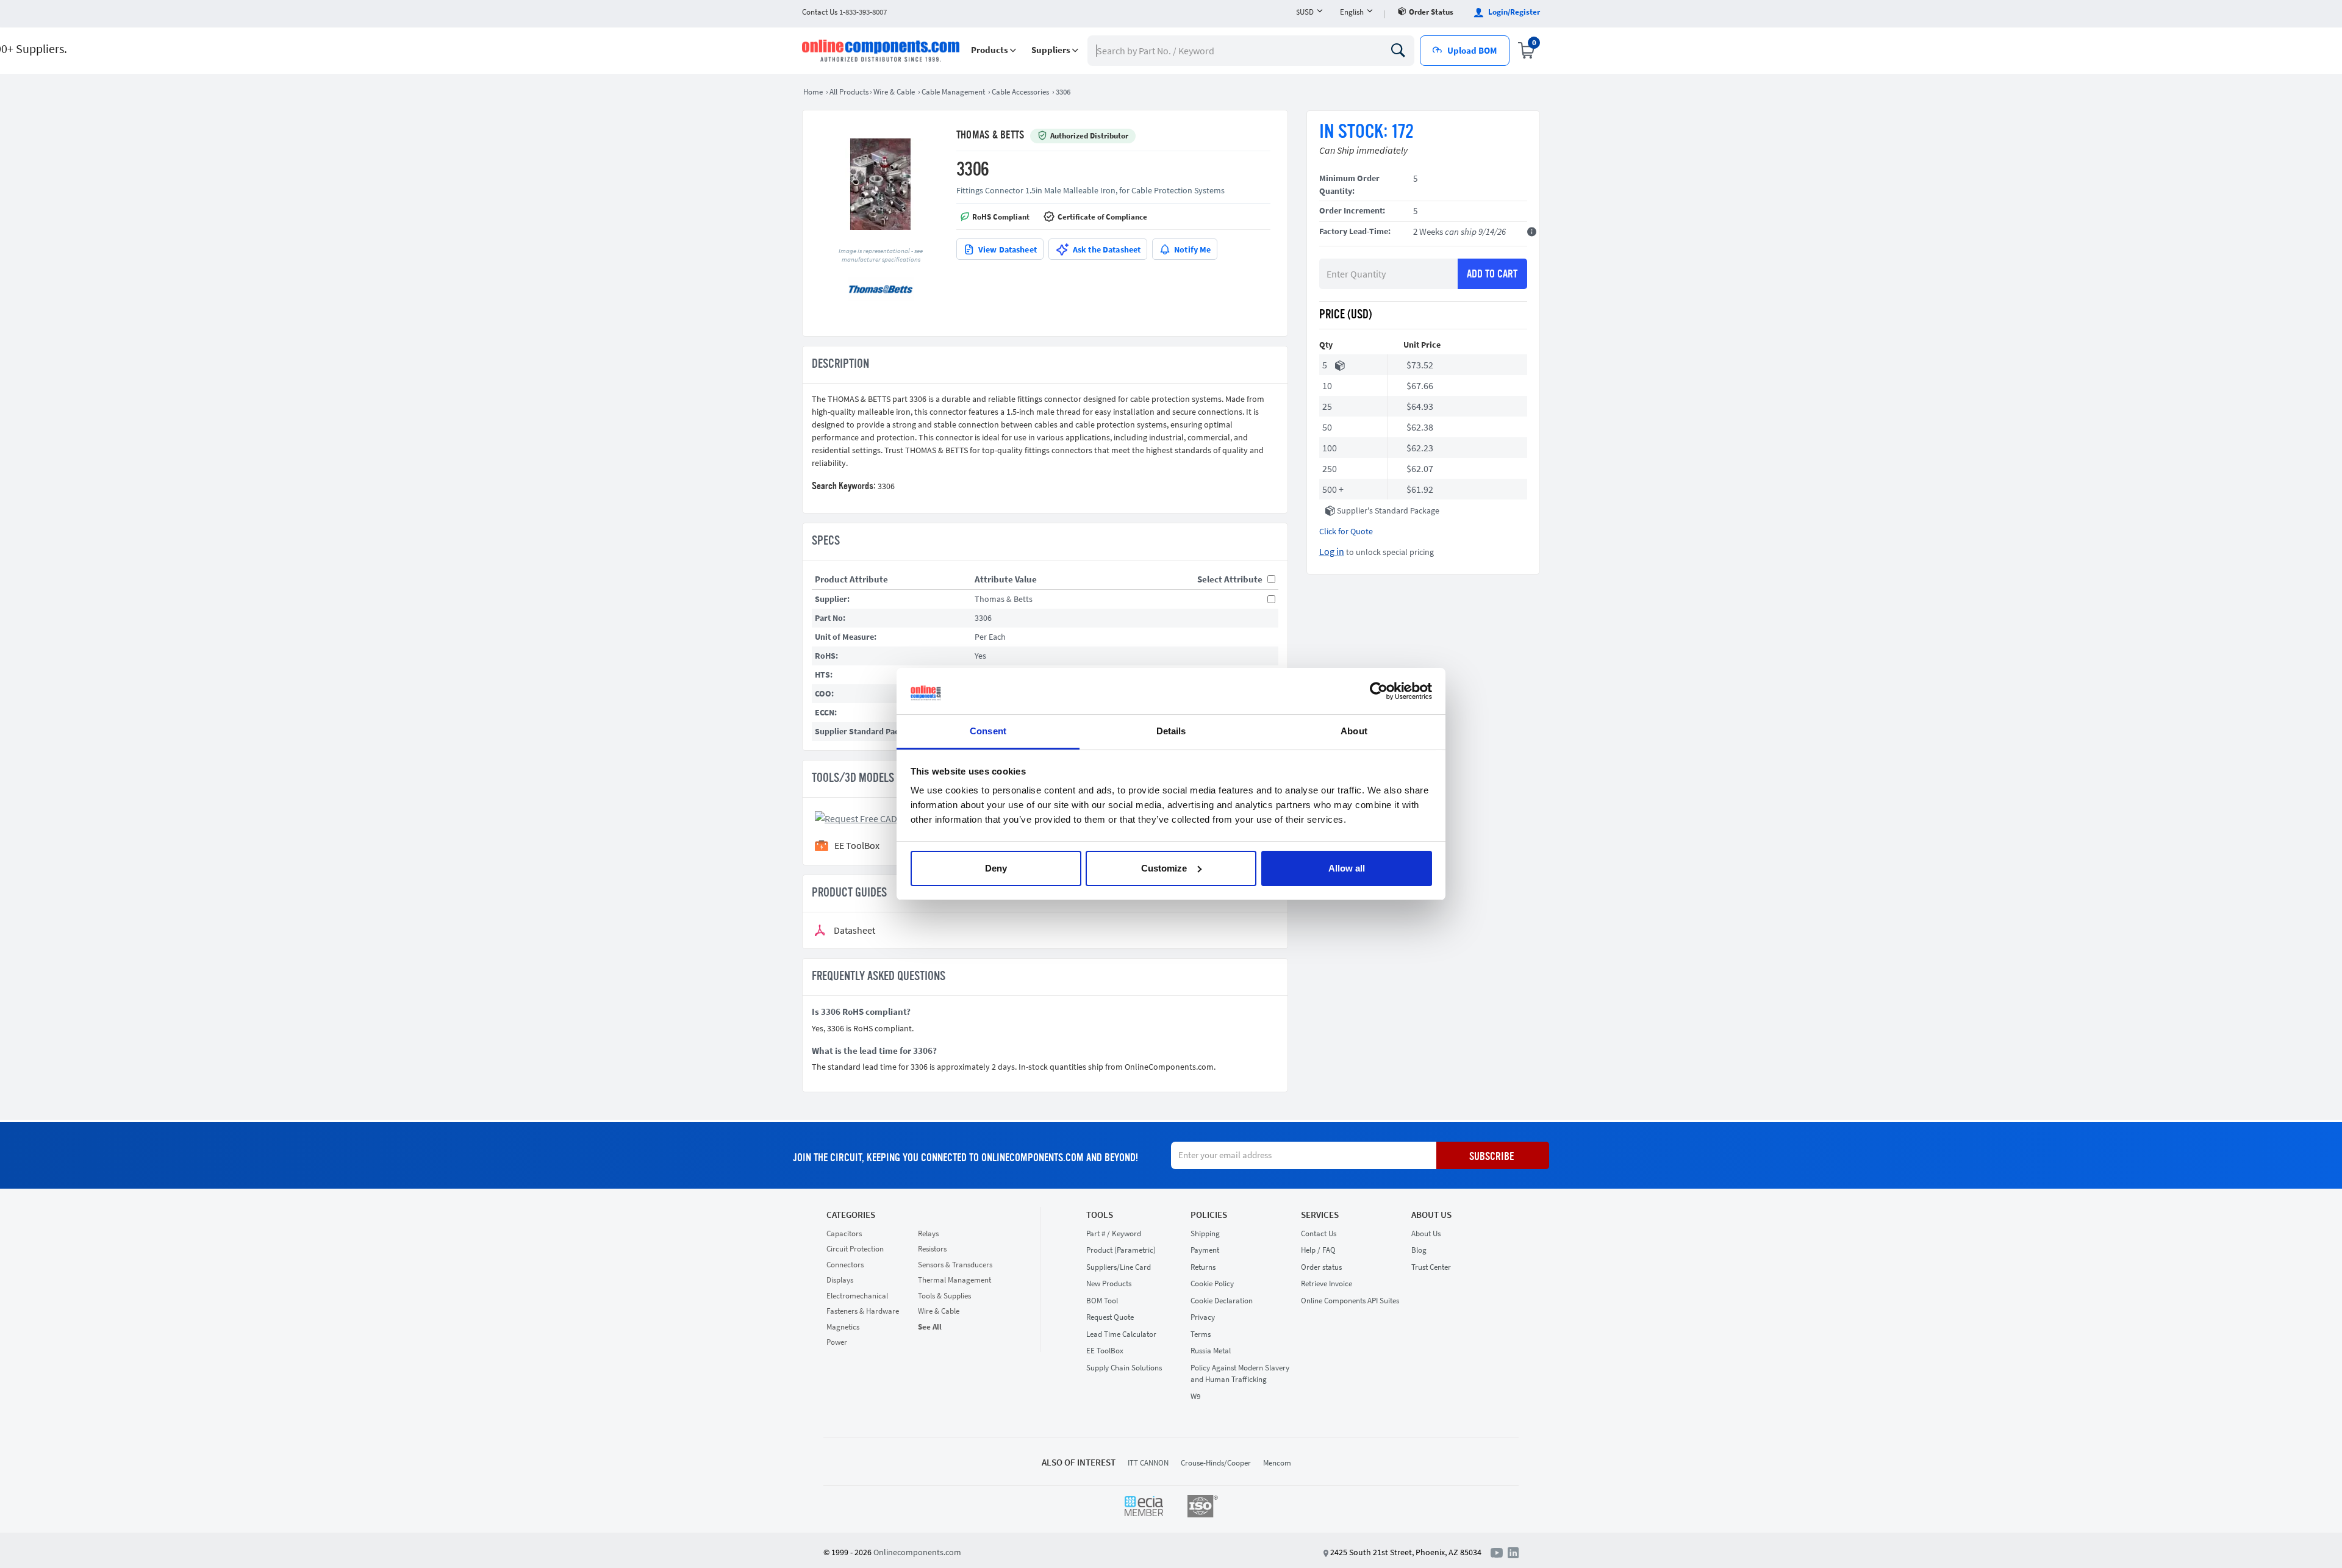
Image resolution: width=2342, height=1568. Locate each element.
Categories (851, 1215)
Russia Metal (1211, 1351)
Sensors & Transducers (955, 1265)
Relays (928, 1233)
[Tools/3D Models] (874, 817)
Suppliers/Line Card (1119, 1267)
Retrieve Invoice (1327, 1283)
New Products (1109, 1283)
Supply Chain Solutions (1124, 1368)
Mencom (1277, 1463)
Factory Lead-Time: (1355, 231)
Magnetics (843, 1327)
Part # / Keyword (1114, 1233)
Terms (1201, 1334)
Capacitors (844, 1233)
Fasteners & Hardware (863, 1311)
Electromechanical (857, 1296)
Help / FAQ (1318, 1250)
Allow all (1347, 868)
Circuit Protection (855, 1249)
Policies (1209, 1215)
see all (930, 1327)
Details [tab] (1171, 731)
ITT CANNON (1148, 1463)
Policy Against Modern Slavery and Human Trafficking (1240, 1374)
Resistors (932, 1249)
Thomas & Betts (990, 135)
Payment (1205, 1250)
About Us (1431, 1215)
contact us (844, 12)
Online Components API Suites (1350, 1301)
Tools (1100, 1215)
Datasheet (854, 930)
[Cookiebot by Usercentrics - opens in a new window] (1379, 691)
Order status (1431, 12)
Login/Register (1513, 12)
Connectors (845, 1265)
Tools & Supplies (944, 1296)
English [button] (1352, 12)
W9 (1195, 1396)
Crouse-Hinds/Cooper (1216, 1463)
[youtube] (1499, 1552)
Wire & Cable (939, 1311)
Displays (840, 1280)
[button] (994, 50)
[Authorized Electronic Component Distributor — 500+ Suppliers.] (882, 51)
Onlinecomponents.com (917, 1552)
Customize (1164, 868)
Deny (996, 868)
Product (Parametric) (1121, 1250)
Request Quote (1110, 1317)
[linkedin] (1513, 1552)
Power (837, 1342)
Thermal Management (954, 1280)
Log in (1332, 551)
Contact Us (1319, 1233)
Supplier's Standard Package (1388, 510)
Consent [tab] (988, 731)
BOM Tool (1102, 1301)
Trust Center (1431, 1267)
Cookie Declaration (1222, 1301)
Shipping (1205, 1233)
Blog (1419, 1250)
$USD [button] (1305, 12)
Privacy (1203, 1317)
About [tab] (1354, 731)
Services (1320, 1215)
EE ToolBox (1105, 1351)
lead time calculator (1121, 1334)
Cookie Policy (1212, 1283)
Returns (1203, 1267)
